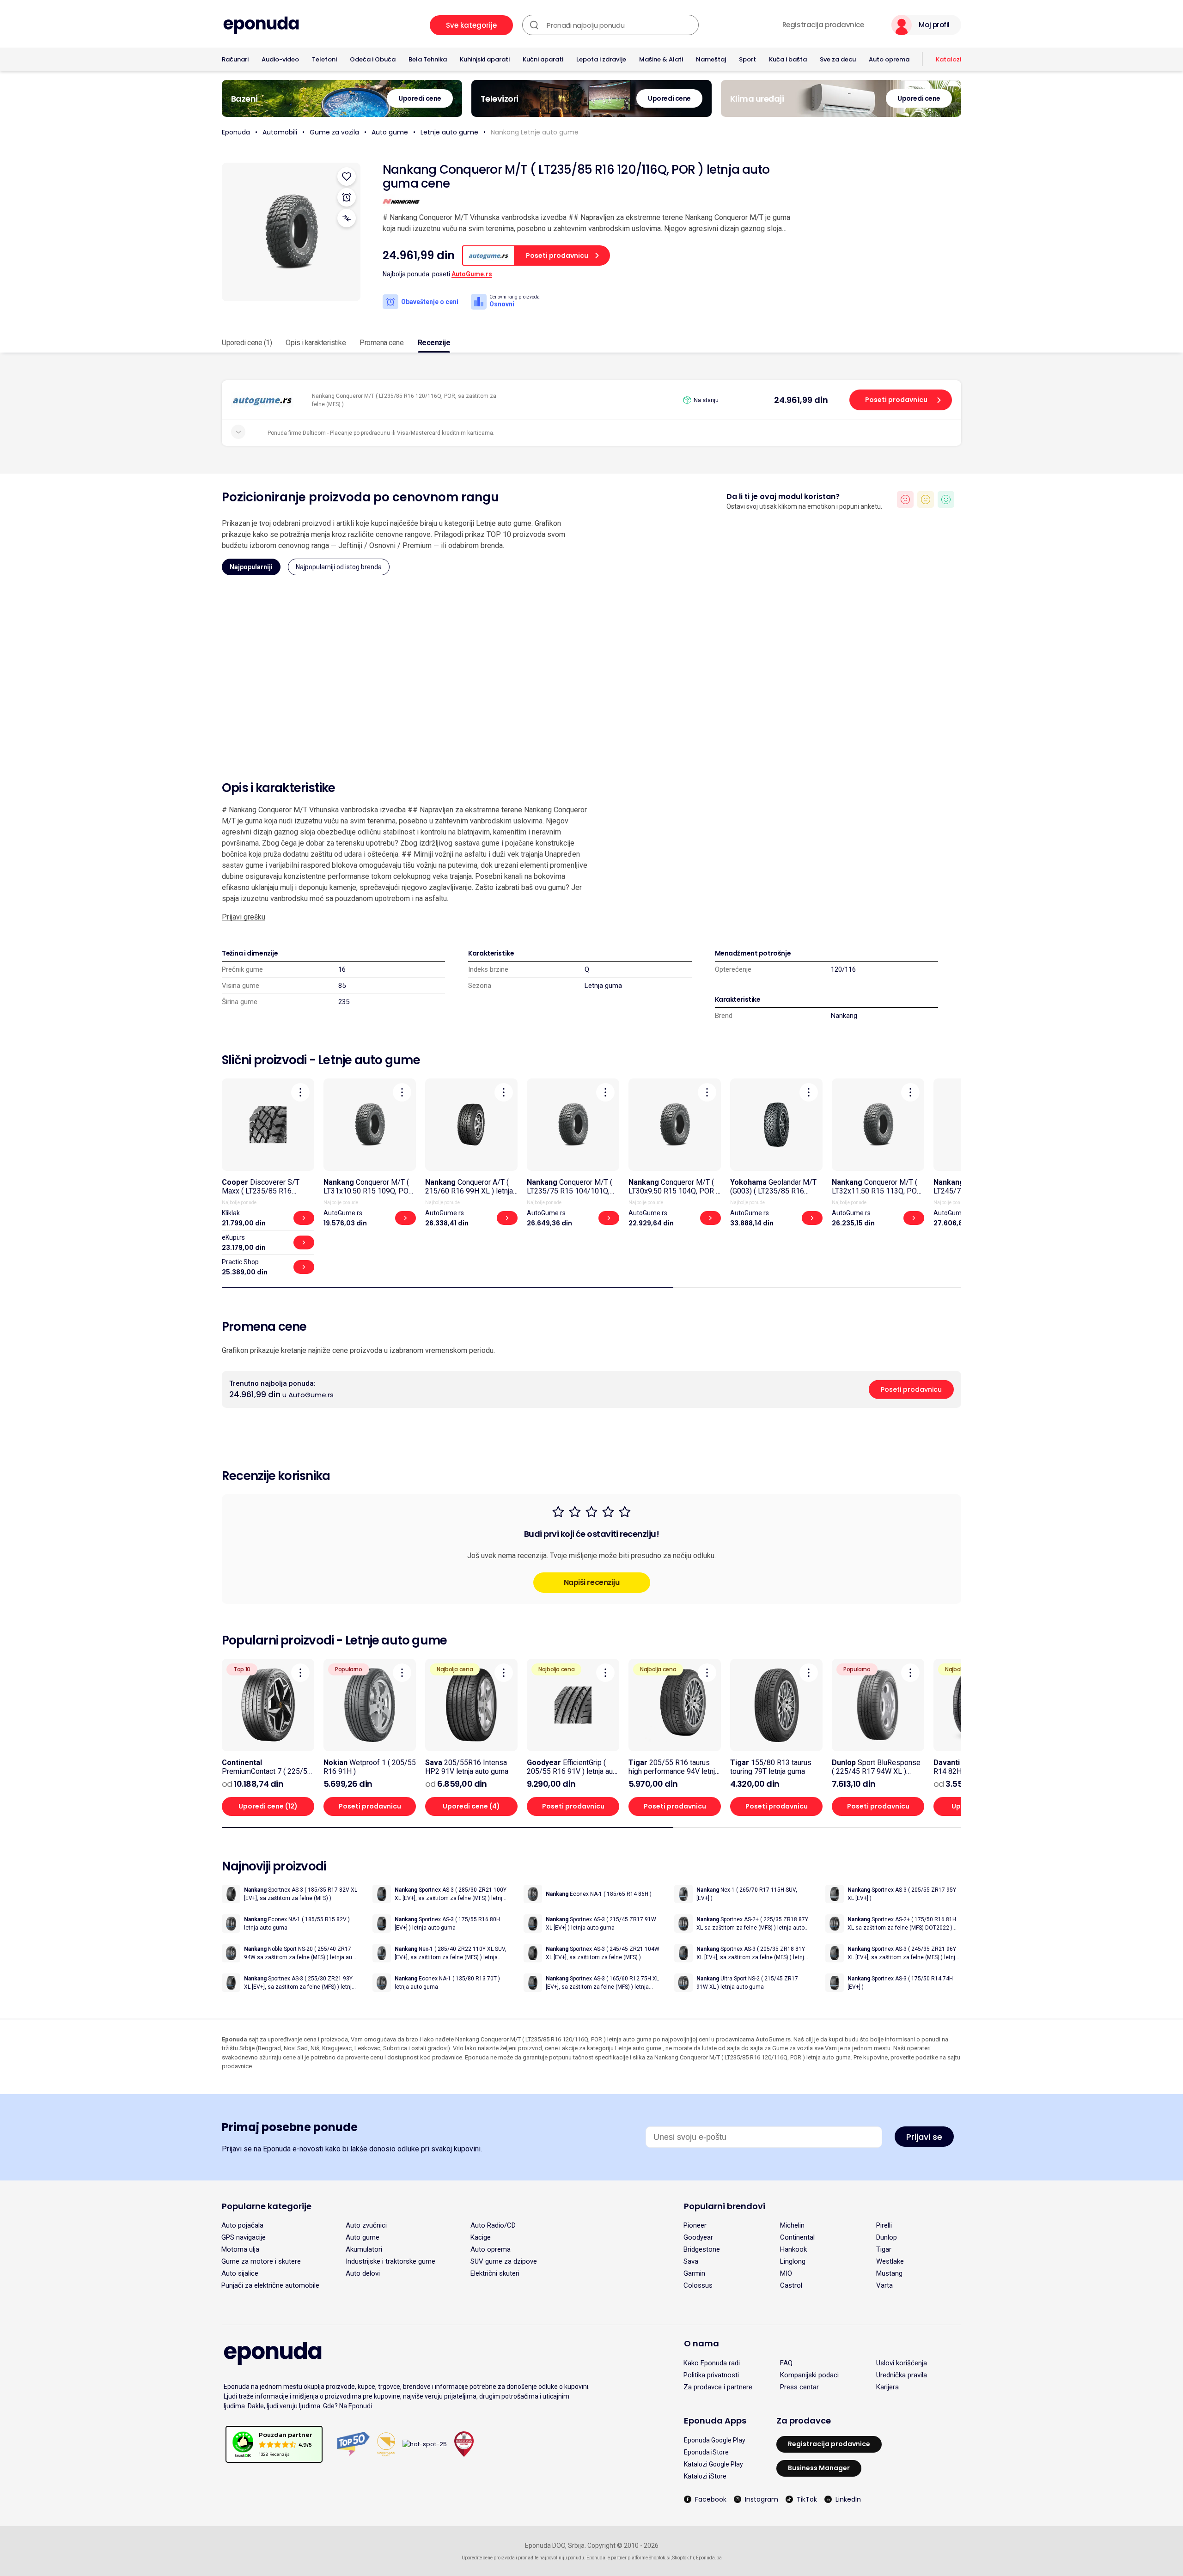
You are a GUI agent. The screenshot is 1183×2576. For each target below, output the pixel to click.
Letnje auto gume (449, 132)
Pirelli (884, 2225)
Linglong (793, 2261)
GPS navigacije (244, 2237)
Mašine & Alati (661, 59)
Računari (235, 59)
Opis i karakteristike (316, 343)
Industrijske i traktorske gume (390, 2261)
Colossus (698, 2285)
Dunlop (887, 2237)
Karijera (887, 2387)
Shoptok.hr (683, 2558)
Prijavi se (924, 2137)
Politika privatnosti (711, 2375)
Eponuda (236, 132)
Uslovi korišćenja (902, 2363)
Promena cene (381, 343)
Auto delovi (363, 2273)
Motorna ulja (240, 2249)
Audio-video (280, 59)
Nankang (844, 1016)
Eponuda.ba (709, 2558)
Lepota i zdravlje (601, 59)
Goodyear (698, 2237)
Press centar (799, 2387)
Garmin (694, 2273)
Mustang (889, 2273)
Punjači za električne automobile (270, 2285)
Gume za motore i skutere (261, 2261)
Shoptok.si (660, 2558)
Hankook (793, 2249)
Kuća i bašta (788, 59)
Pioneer (695, 2225)
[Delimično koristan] (926, 499)
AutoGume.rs (472, 274)
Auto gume (390, 132)
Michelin (792, 2225)
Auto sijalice (240, 2273)
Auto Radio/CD (493, 2225)
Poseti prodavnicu (896, 400)
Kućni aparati (543, 59)
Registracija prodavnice (823, 25)
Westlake (890, 2261)
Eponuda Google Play (715, 2440)
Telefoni (324, 59)
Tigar (884, 2249)
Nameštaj (711, 59)
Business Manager (819, 2468)
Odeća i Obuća (373, 59)
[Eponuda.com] (261, 25)
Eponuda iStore (706, 2452)
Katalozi (948, 59)
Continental (797, 2237)
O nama (701, 2343)
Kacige (481, 2237)
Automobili (280, 132)
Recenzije (434, 343)
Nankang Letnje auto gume (535, 132)
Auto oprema (889, 59)
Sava (691, 2261)
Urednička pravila (902, 2375)
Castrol (791, 2285)
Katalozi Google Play (713, 2464)
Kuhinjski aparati (485, 59)
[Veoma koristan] (946, 499)
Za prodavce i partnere (718, 2387)
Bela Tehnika (428, 59)
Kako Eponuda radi (712, 2363)
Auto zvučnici (366, 2225)
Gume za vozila (334, 132)
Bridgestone (702, 2249)
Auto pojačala (242, 2225)
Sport (747, 59)
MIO (786, 2273)
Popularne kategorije (267, 2206)
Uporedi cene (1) (247, 343)
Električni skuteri (495, 2273)
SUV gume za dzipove (504, 2261)
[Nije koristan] (905, 499)
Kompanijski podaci (809, 2375)
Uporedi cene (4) (471, 1806)
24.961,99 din (801, 400)
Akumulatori (364, 2249)
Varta (884, 2285)
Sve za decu (838, 59)
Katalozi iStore (705, 2476)
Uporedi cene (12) (268, 1806)
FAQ (786, 2363)
